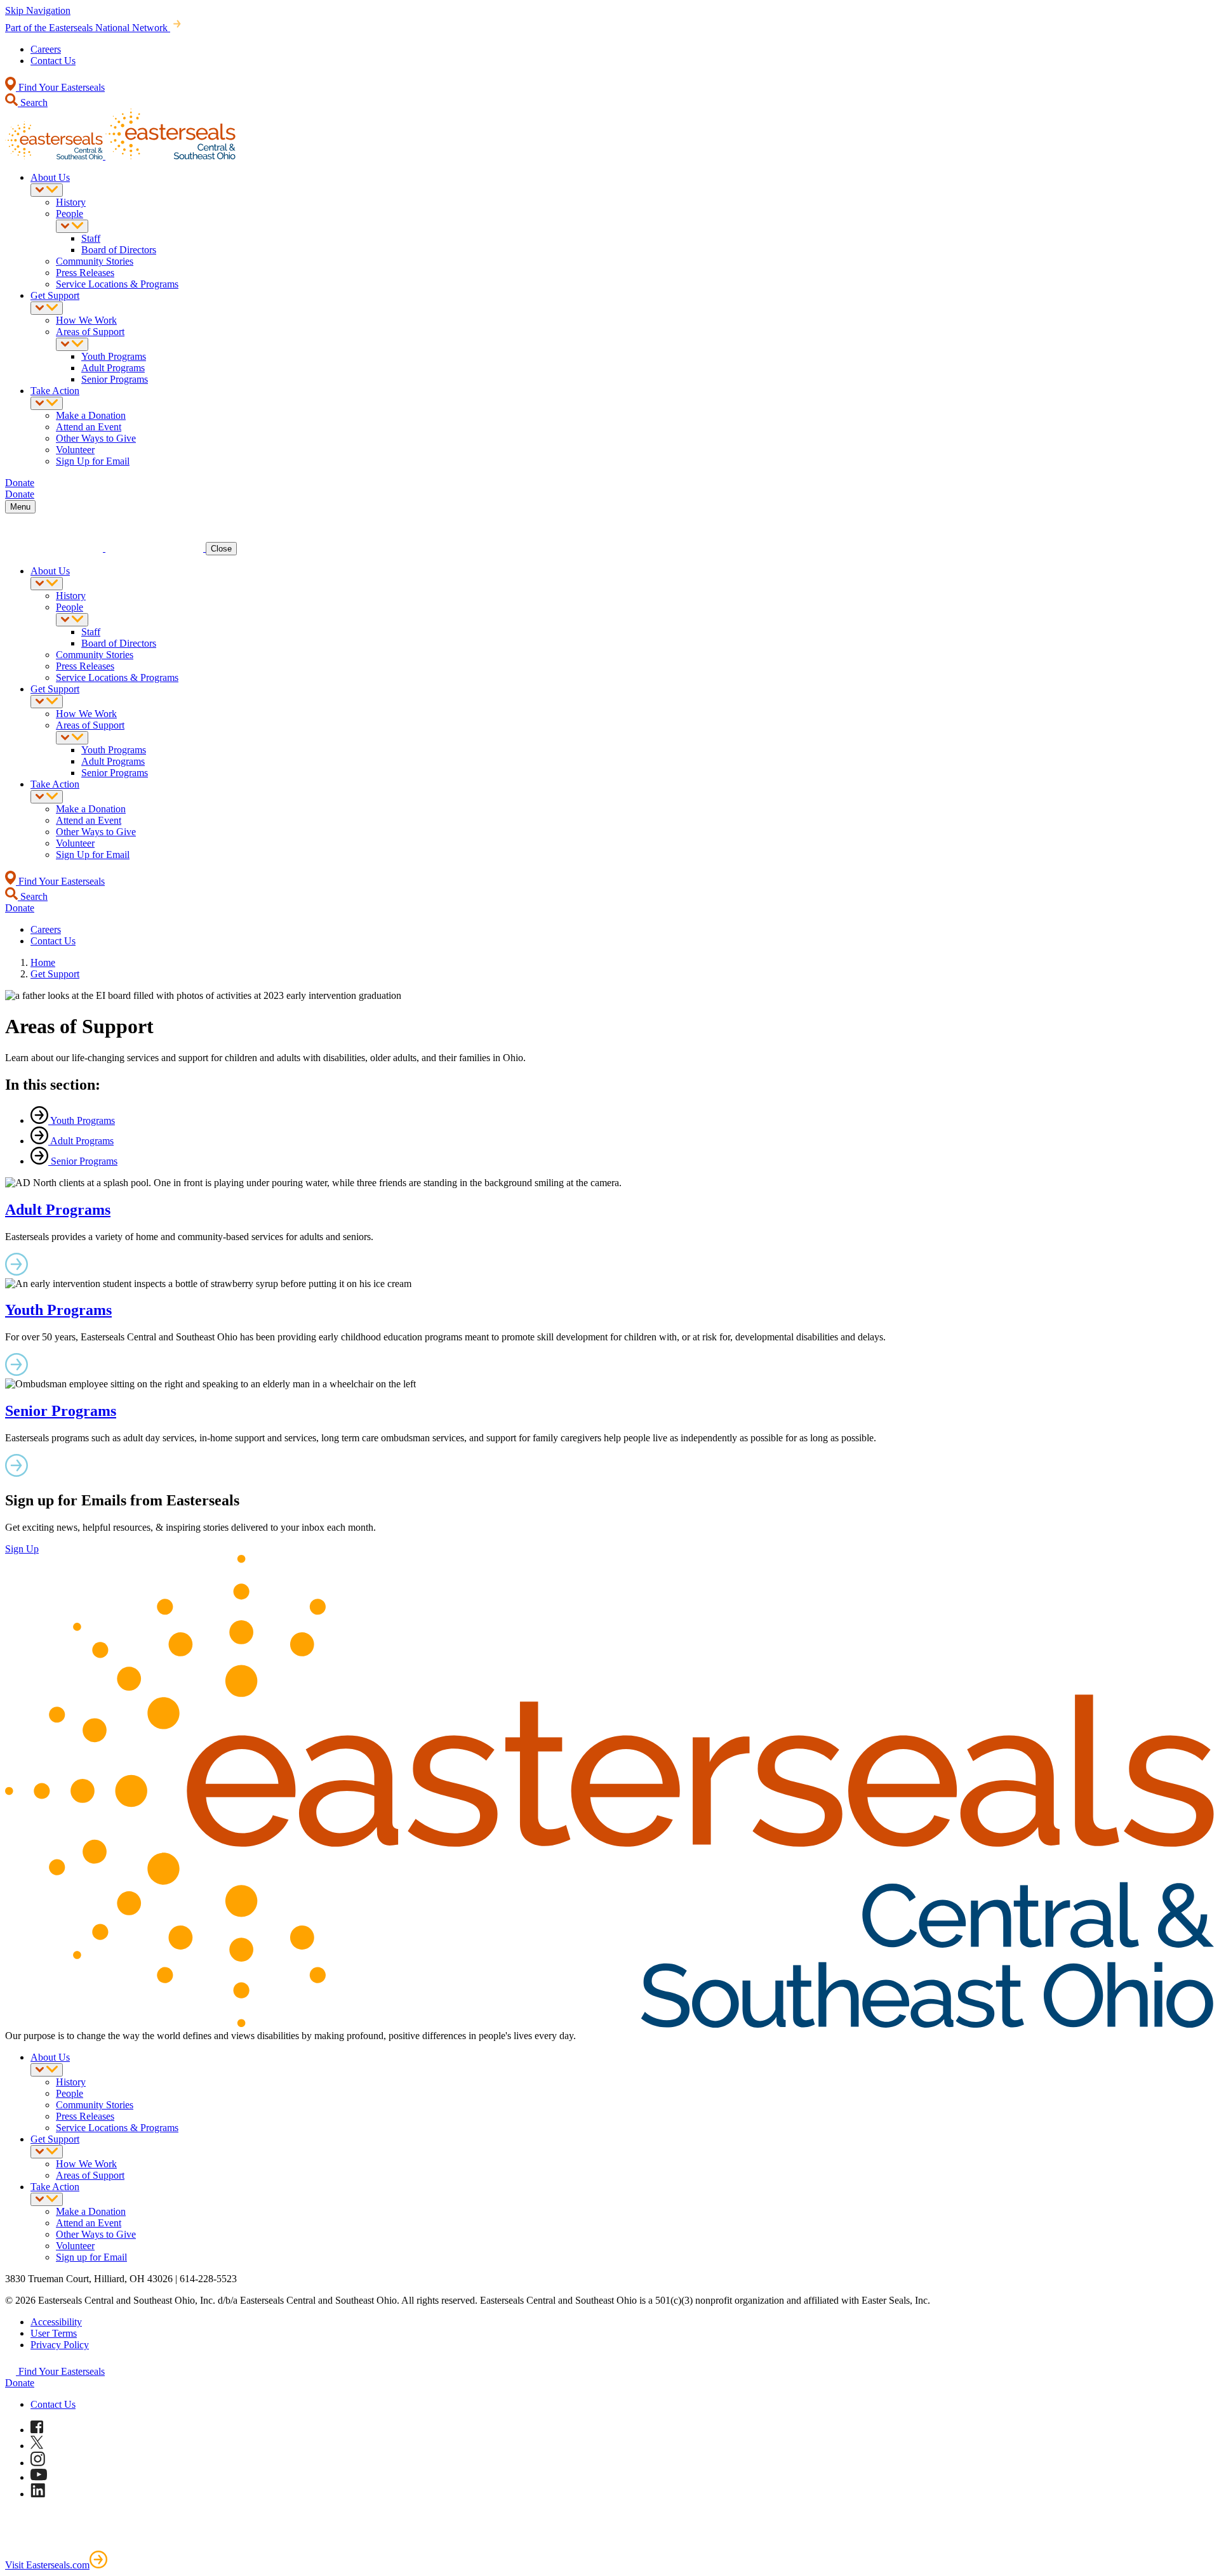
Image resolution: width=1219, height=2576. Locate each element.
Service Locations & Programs (117, 284)
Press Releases (85, 273)
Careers (46, 49)
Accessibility (56, 2322)
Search (33, 102)
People (70, 214)
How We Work (86, 320)
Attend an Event (89, 427)
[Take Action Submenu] (47, 403)
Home (43, 962)
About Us (50, 177)
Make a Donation (91, 415)
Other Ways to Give (96, 438)
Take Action (55, 391)
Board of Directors (119, 250)
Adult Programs (113, 368)
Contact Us (53, 61)
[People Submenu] (72, 226)
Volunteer (75, 450)
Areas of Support (90, 332)
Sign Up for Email (93, 461)
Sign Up (22, 1549)
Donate (20, 2383)
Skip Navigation (38, 10)
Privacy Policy (60, 2345)
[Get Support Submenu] (47, 308)
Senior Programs (115, 379)
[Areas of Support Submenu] (72, 344)
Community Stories (95, 261)
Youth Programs (114, 356)
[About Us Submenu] (47, 190)
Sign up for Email (91, 2257)
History (71, 202)
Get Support (55, 295)
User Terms (54, 2333)
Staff (91, 238)
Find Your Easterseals (60, 87)
